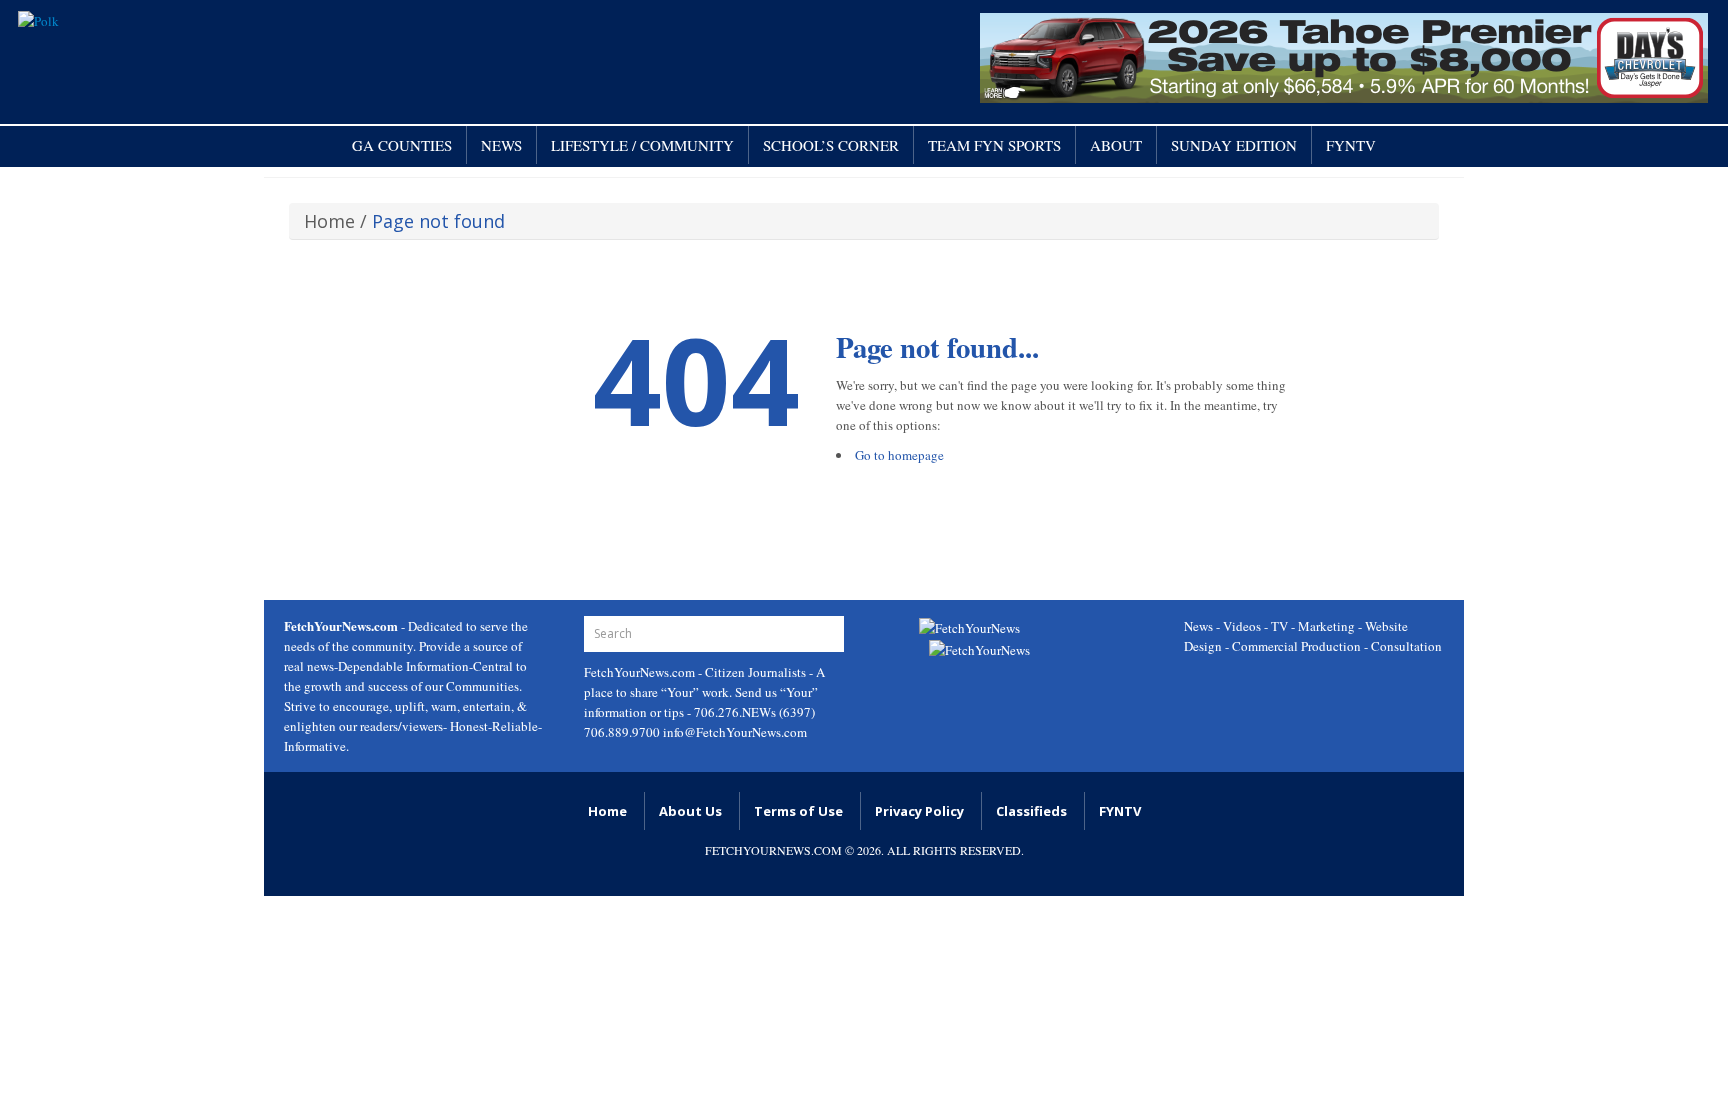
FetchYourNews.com (641, 672)
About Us (690, 811)
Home (329, 221)
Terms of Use (798, 811)
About (1116, 145)
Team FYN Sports (994, 145)
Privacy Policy (919, 811)
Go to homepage (899, 455)
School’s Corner (831, 145)
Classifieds (1031, 811)
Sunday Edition (1234, 145)
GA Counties (402, 145)
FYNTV (1351, 145)
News (501, 145)
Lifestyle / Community (642, 145)
